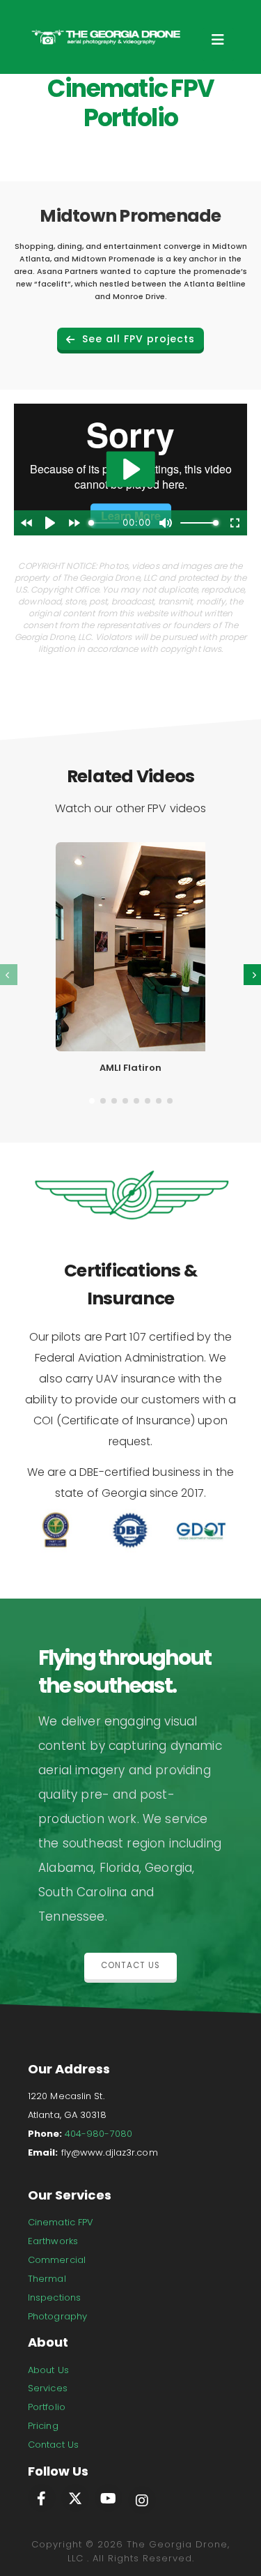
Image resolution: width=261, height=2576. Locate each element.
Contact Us (53, 2445)
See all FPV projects (137, 339)
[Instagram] (142, 2500)
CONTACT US (130, 1965)
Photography (57, 2316)
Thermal (47, 2279)
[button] (92, 1099)
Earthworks (53, 2241)
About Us (48, 2370)
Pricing (43, 2426)
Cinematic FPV (61, 2222)
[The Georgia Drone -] (106, 37)
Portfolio (47, 2407)
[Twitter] (75, 2498)
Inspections (54, 2297)
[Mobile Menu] (218, 44)
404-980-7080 (98, 2134)
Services (48, 2388)
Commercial (57, 2260)
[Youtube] (109, 2498)
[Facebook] (42, 2498)
